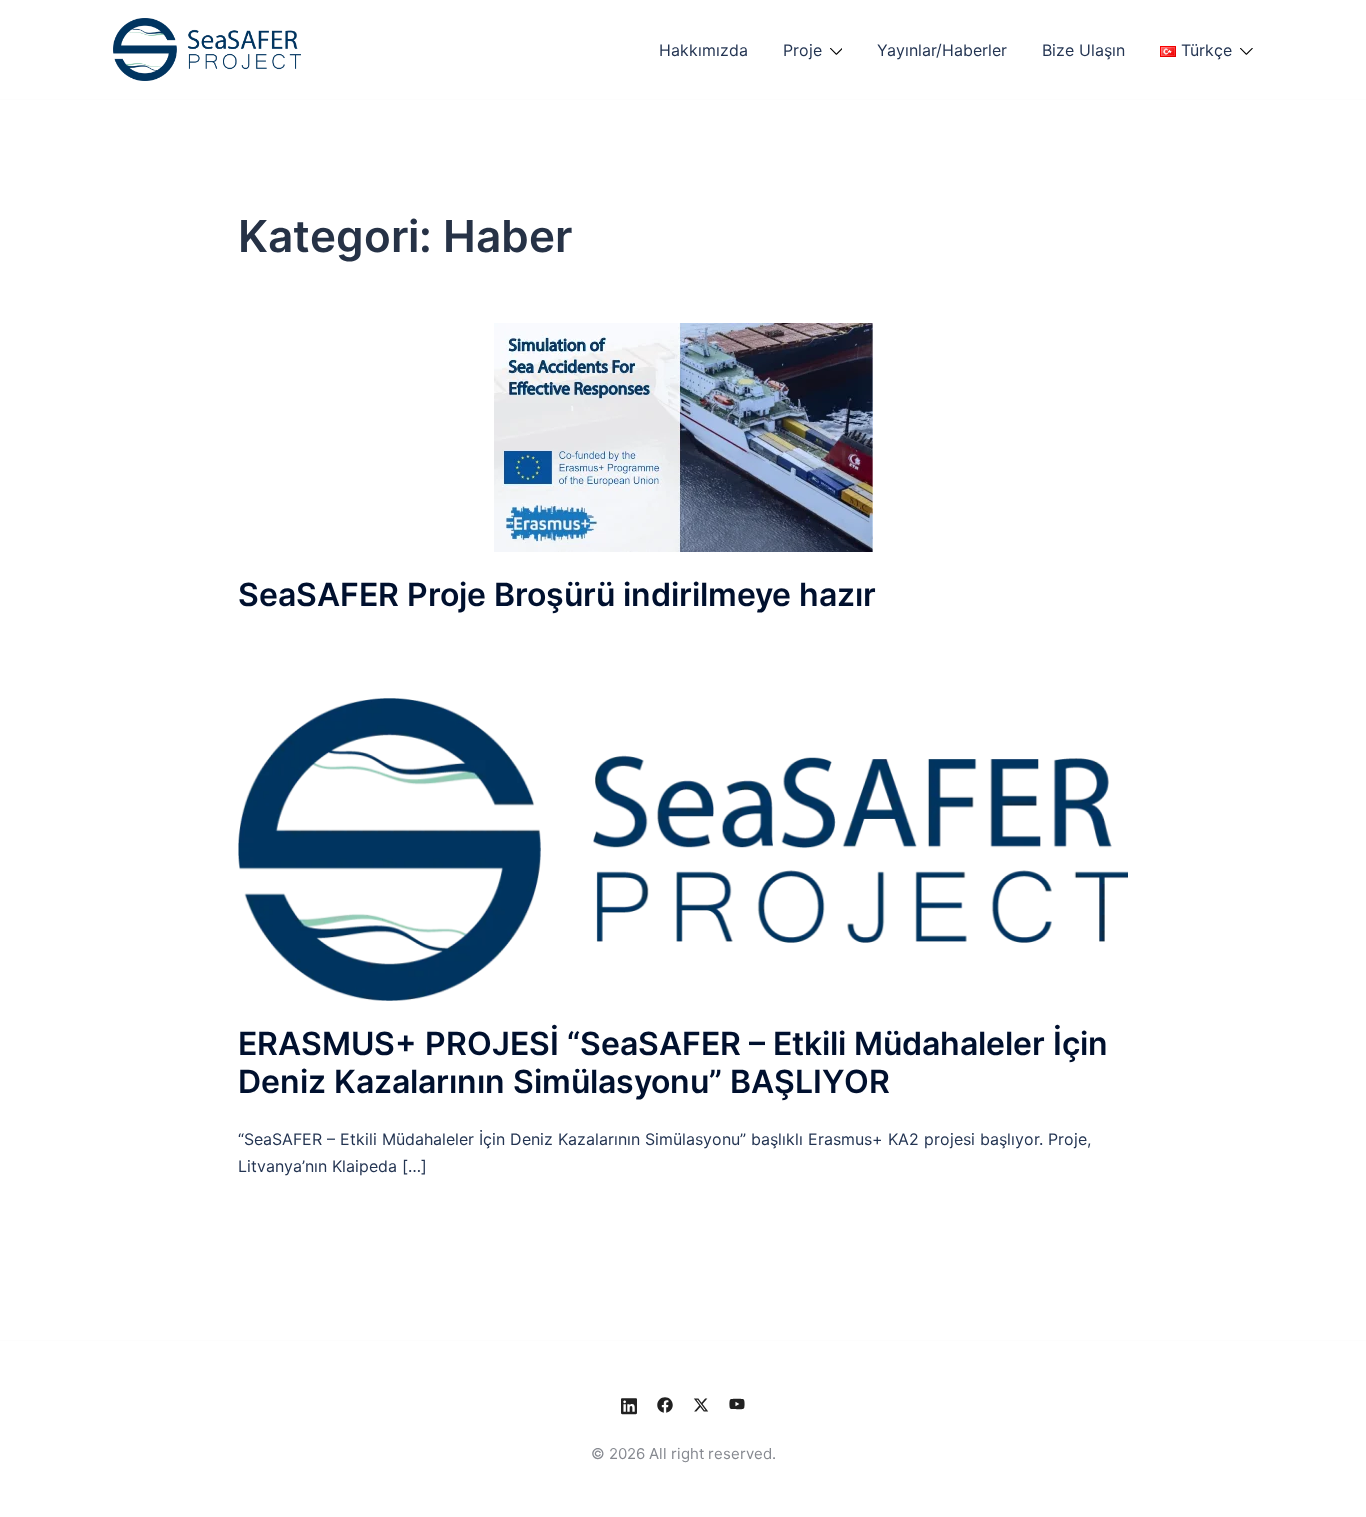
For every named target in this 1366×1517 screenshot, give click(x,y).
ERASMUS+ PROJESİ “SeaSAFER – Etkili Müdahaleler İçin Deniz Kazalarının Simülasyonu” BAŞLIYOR (673, 1062)
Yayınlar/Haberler (942, 50)
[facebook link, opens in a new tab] (665, 1403)
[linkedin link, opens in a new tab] (629, 1403)
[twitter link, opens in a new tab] (701, 1403)
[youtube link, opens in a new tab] (737, 1403)
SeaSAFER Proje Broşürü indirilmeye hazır (557, 594)
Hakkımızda (703, 50)
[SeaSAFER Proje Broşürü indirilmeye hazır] (683, 435)
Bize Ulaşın (1083, 50)
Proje (802, 50)
